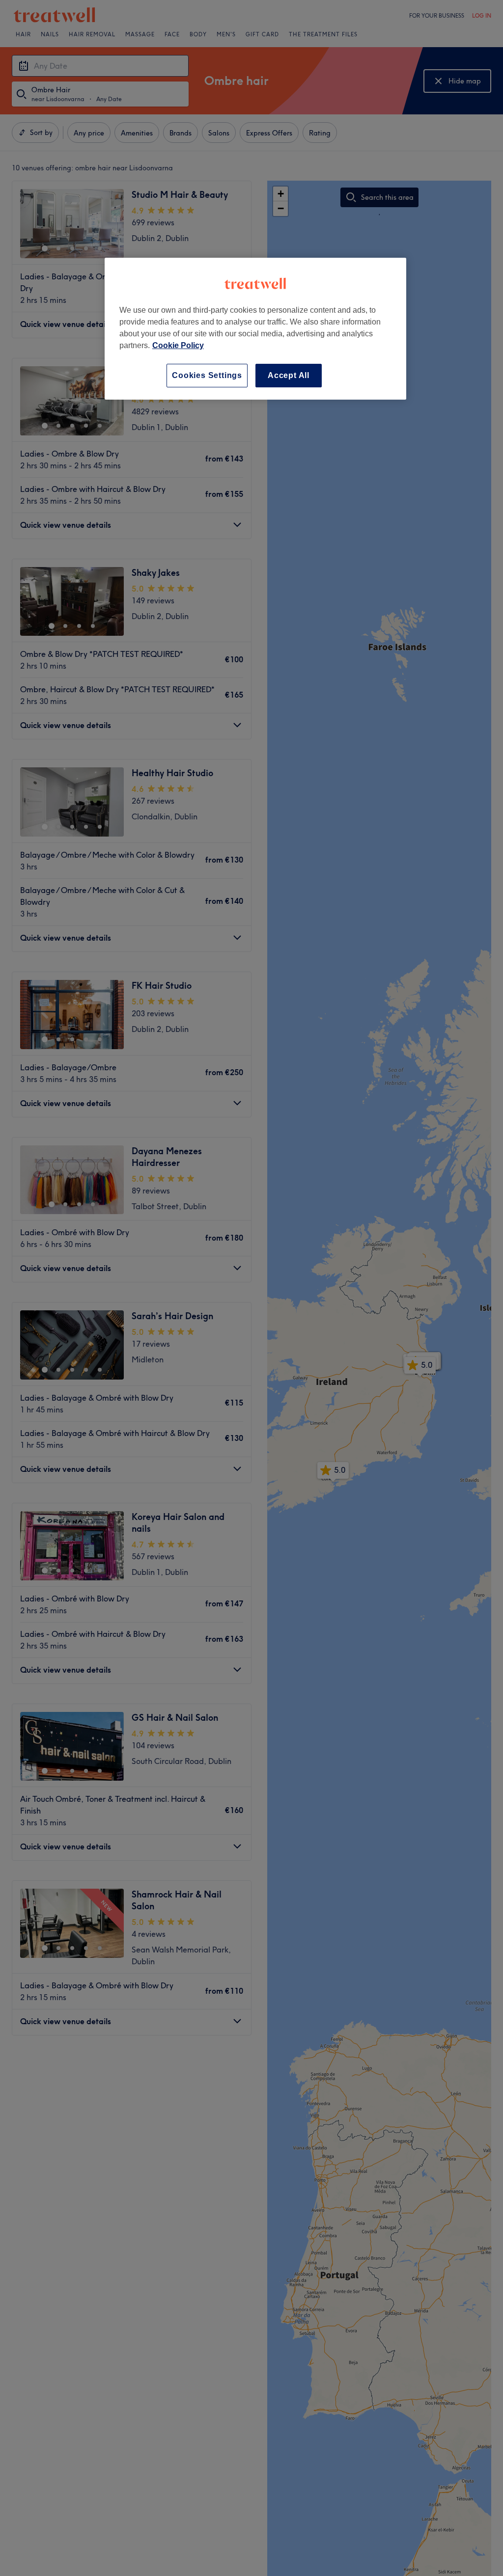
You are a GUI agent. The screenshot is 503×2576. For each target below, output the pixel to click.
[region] (255, 329)
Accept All (289, 375)
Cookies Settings (207, 375)
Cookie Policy (178, 345)
